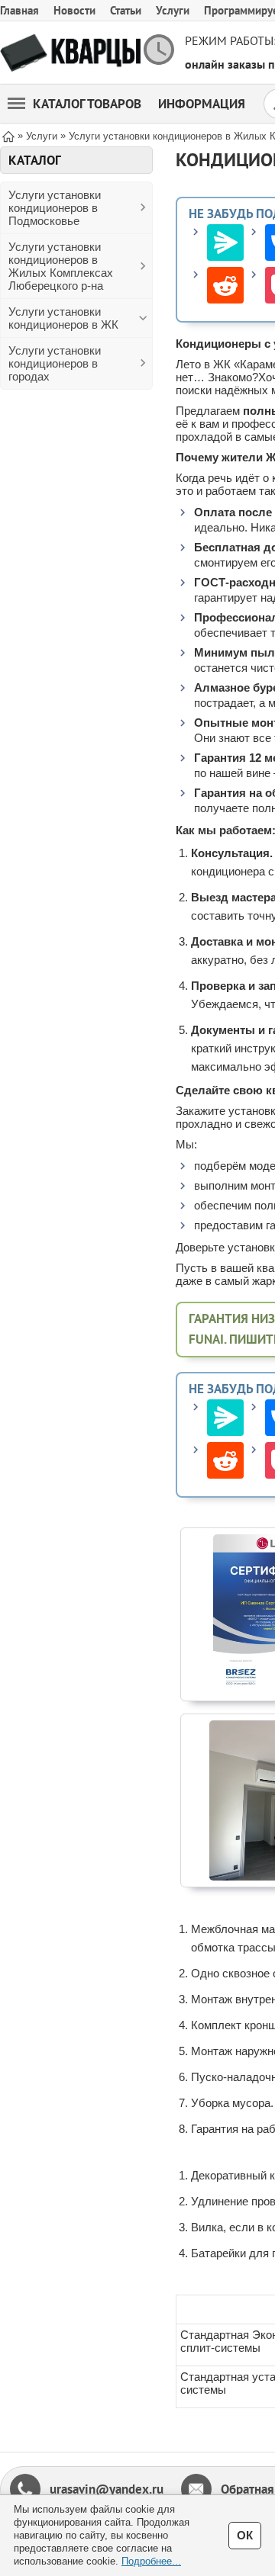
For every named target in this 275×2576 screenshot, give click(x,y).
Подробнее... (151, 2561)
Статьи (126, 10)
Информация (202, 104)
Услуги (173, 10)
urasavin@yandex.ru (107, 2489)
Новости (74, 10)
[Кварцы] (70, 53)
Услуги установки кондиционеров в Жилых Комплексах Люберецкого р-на (61, 266)
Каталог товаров (87, 104)
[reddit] (225, 285)
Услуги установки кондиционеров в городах (55, 363)
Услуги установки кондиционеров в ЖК (63, 318)
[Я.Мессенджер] (225, 243)
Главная (19, 10)
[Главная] (8, 135)
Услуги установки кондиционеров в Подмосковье (55, 208)
